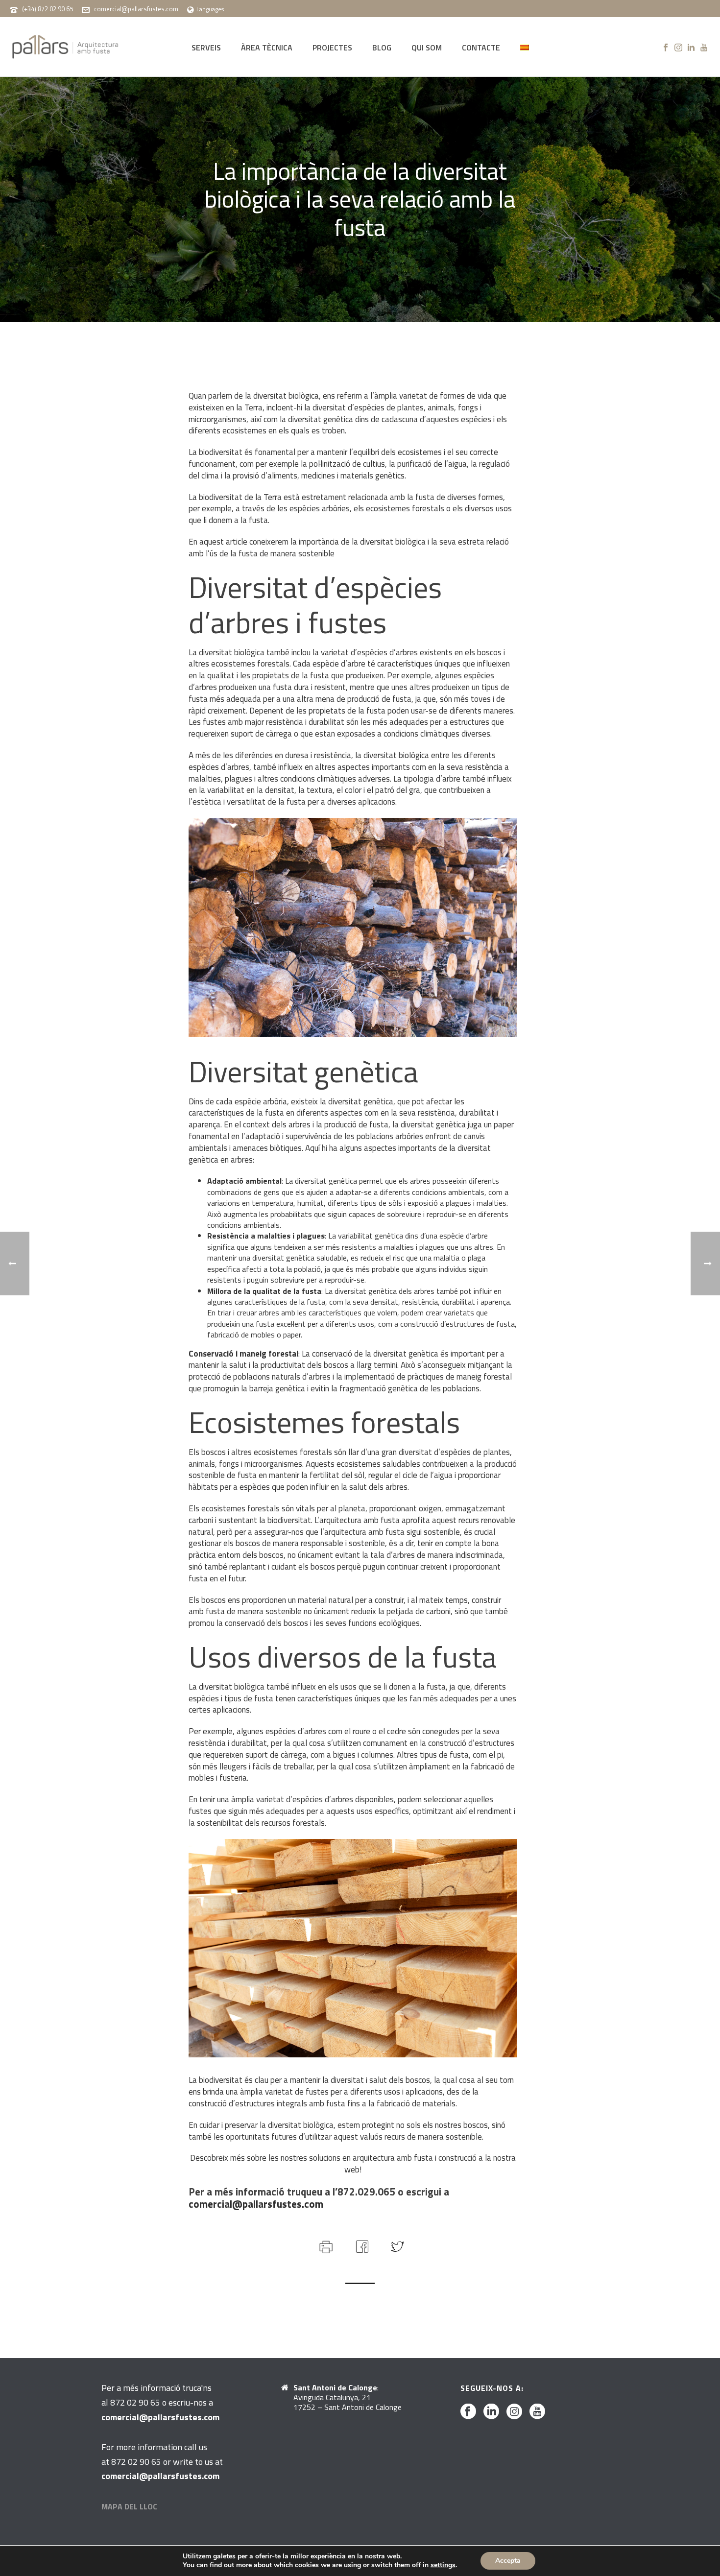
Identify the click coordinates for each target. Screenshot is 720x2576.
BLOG (382, 48)
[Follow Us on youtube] (537, 2412)
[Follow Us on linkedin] (491, 2412)
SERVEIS (206, 48)
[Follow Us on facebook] (468, 2412)
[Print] (325, 2245)
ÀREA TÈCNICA (267, 48)
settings (443, 2565)
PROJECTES (332, 48)
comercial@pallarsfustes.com (136, 9)
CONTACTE (481, 48)
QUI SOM (427, 48)
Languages (210, 9)
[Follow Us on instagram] (514, 2412)
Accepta (508, 2561)
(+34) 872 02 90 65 (48, 9)
